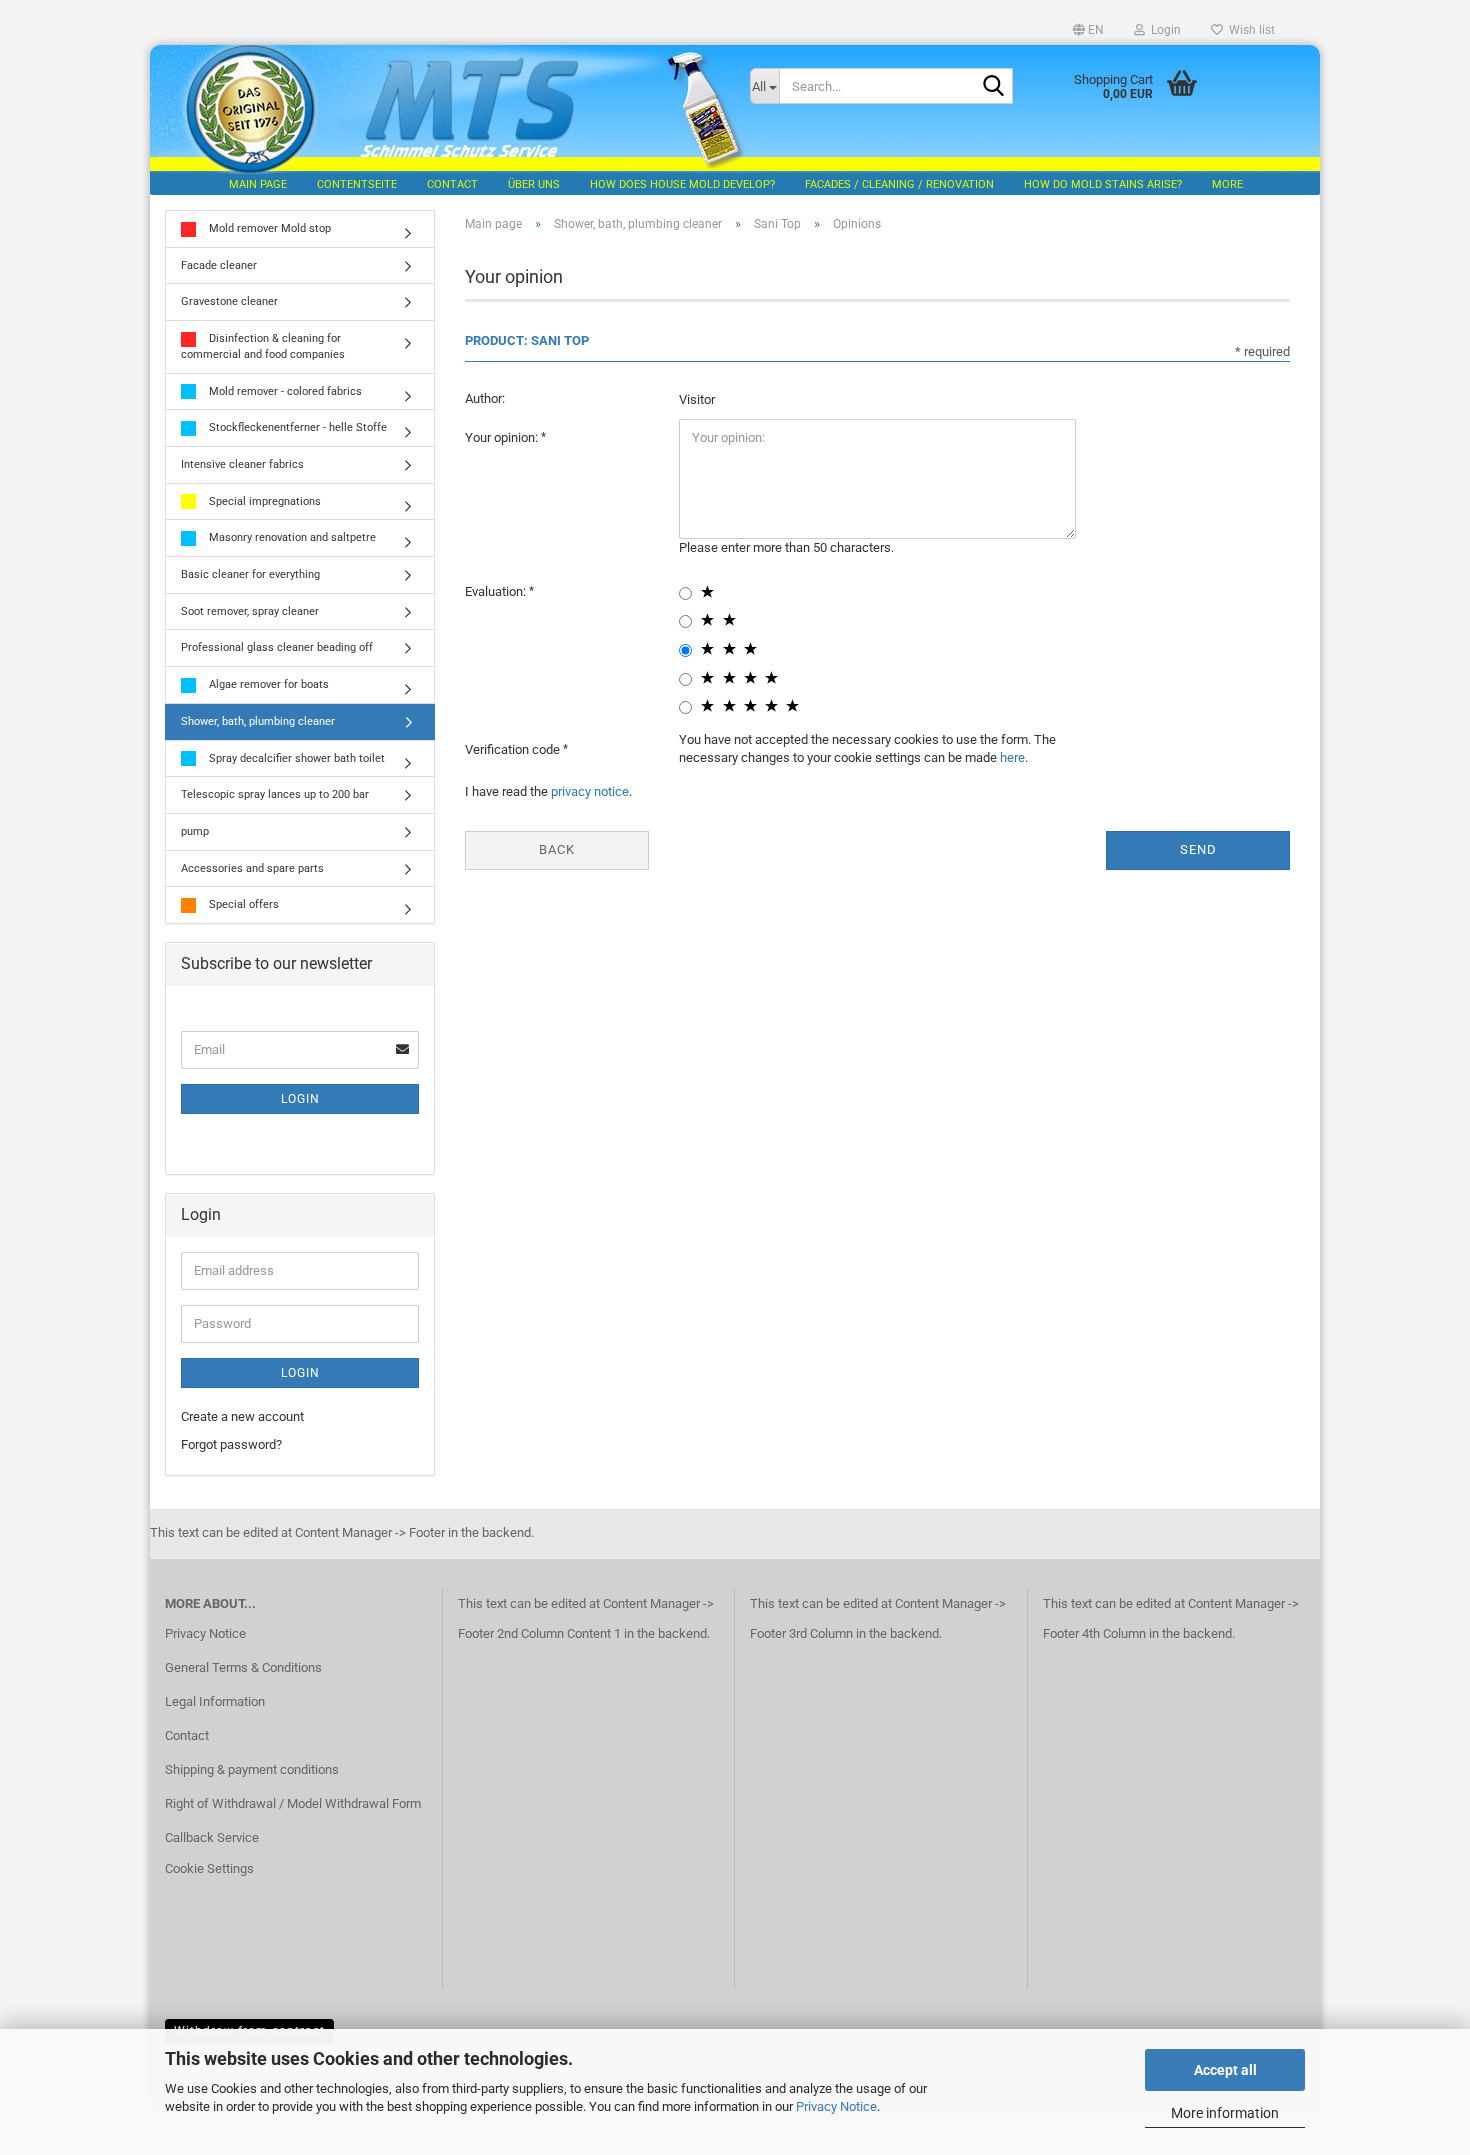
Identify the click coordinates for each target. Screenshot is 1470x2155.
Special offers (242, 904)
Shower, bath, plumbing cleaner (258, 721)
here (1012, 757)
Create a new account (242, 1416)
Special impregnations (263, 501)
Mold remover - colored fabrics (284, 391)
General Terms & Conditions (243, 1667)
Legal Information (215, 1701)
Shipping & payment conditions (252, 1769)
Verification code (514, 749)
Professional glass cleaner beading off (277, 647)
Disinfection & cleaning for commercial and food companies (263, 346)
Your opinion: (503, 437)
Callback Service (212, 1837)
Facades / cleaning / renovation (899, 184)
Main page (258, 184)
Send (1198, 849)
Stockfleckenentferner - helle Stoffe (296, 427)
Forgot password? (231, 1444)
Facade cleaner (219, 265)
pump (195, 831)
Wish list (1249, 30)
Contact (452, 184)
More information (1225, 2113)
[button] (1088, 30)
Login (300, 1099)
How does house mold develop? (682, 184)
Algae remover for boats (267, 684)
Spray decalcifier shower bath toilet (295, 758)
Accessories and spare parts (252, 868)
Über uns (534, 184)
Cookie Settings (209, 1868)
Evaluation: (497, 591)
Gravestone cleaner (229, 301)
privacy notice (590, 791)
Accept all (1225, 2070)
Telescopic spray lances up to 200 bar (275, 794)
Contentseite (357, 184)
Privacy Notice (836, 2106)
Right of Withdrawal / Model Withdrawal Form (293, 1803)
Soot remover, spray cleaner (250, 611)
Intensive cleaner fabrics (242, 464)
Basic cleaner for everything (250, 574)
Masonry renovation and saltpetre (291, 537)
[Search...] (994, 87)
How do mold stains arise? (1103, 184)
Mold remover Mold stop (268, 228)
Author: (485, 398)
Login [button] (1163, 30)
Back (557, 849)
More (1227, 184)
